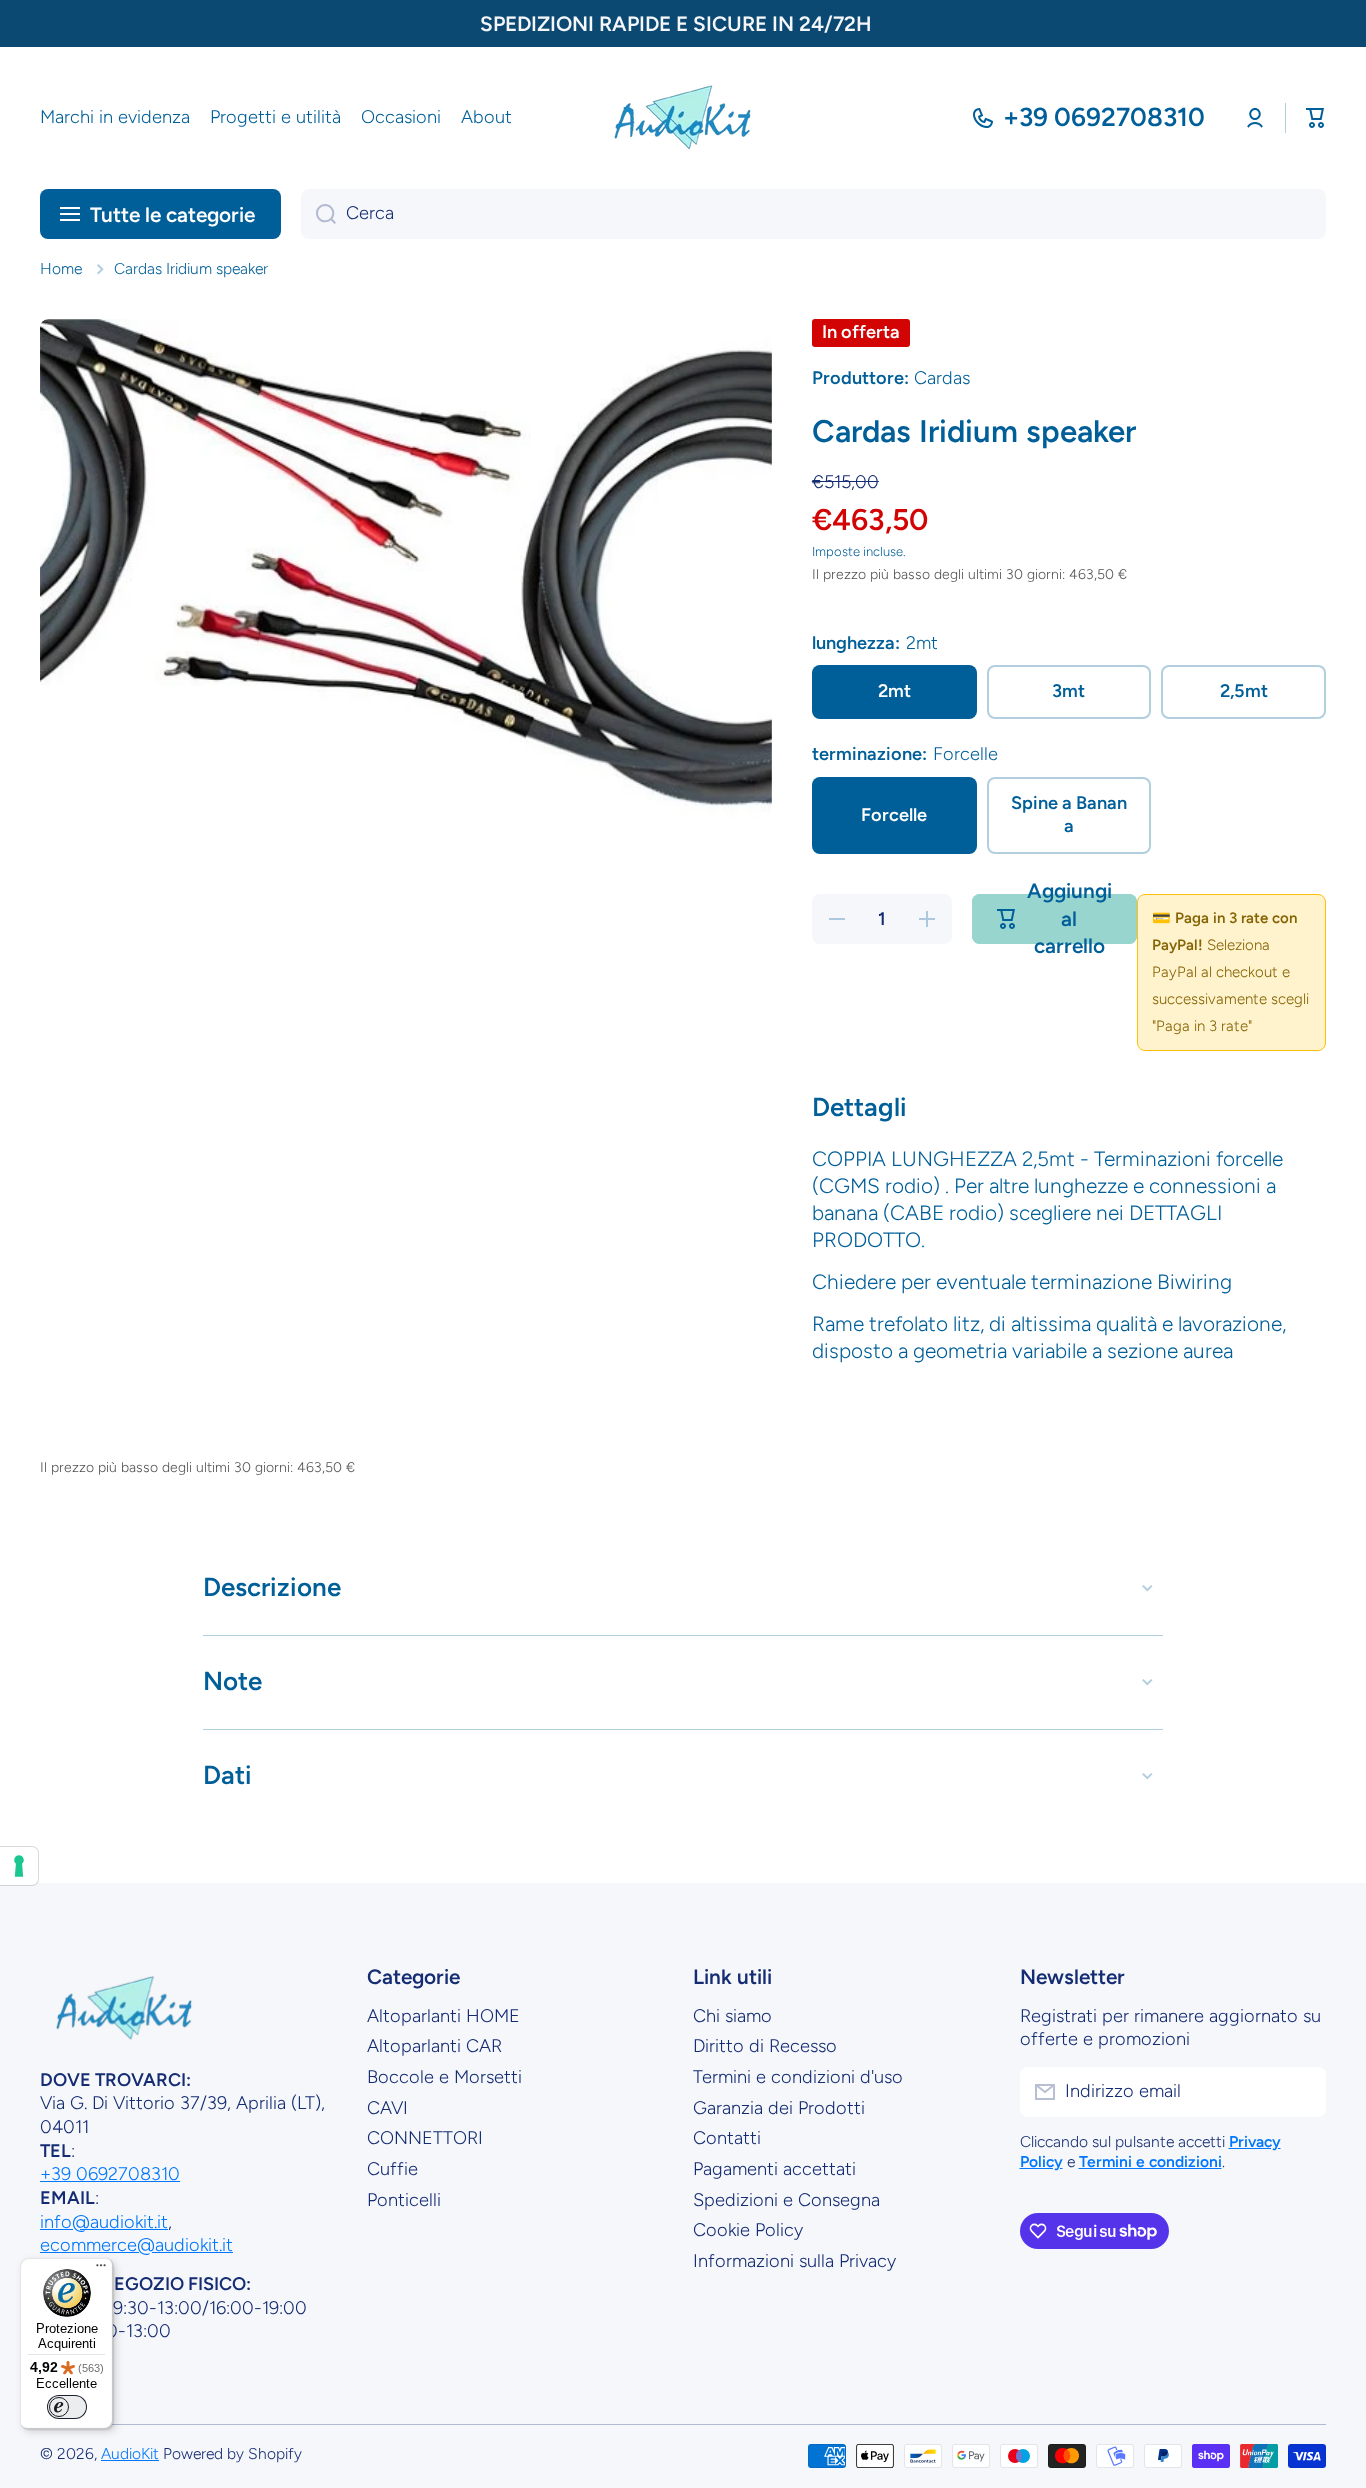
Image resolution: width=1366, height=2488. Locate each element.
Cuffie (392, 2169)
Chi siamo (732, 2016)
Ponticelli (404, 2200)
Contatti (727, 2138)
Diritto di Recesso (765, 2046)
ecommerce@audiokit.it (136, 2245)
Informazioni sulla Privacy (794, 2261)
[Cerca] (318, 214)
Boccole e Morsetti (444, 2077)
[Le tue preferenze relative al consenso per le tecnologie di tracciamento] (19, 1866)
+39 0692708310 (1104, 117)
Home (61, 268)
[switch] (67, 2407)
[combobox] (813, 214)
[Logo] (683, 118)
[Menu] (101, 2270)
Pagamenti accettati (774, 2169)
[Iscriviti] (1301, 2092)
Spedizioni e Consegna (786, 2200)
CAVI (387, 2108)
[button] (1316, 118)
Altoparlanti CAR (434, 2046)
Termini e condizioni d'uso (798, 2077)
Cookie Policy (748, 2230)
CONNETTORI (425, 2138)
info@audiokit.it (104, 2222)
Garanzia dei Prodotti (779, 2108)
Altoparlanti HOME (443, 2016)
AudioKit (130, 2453)
